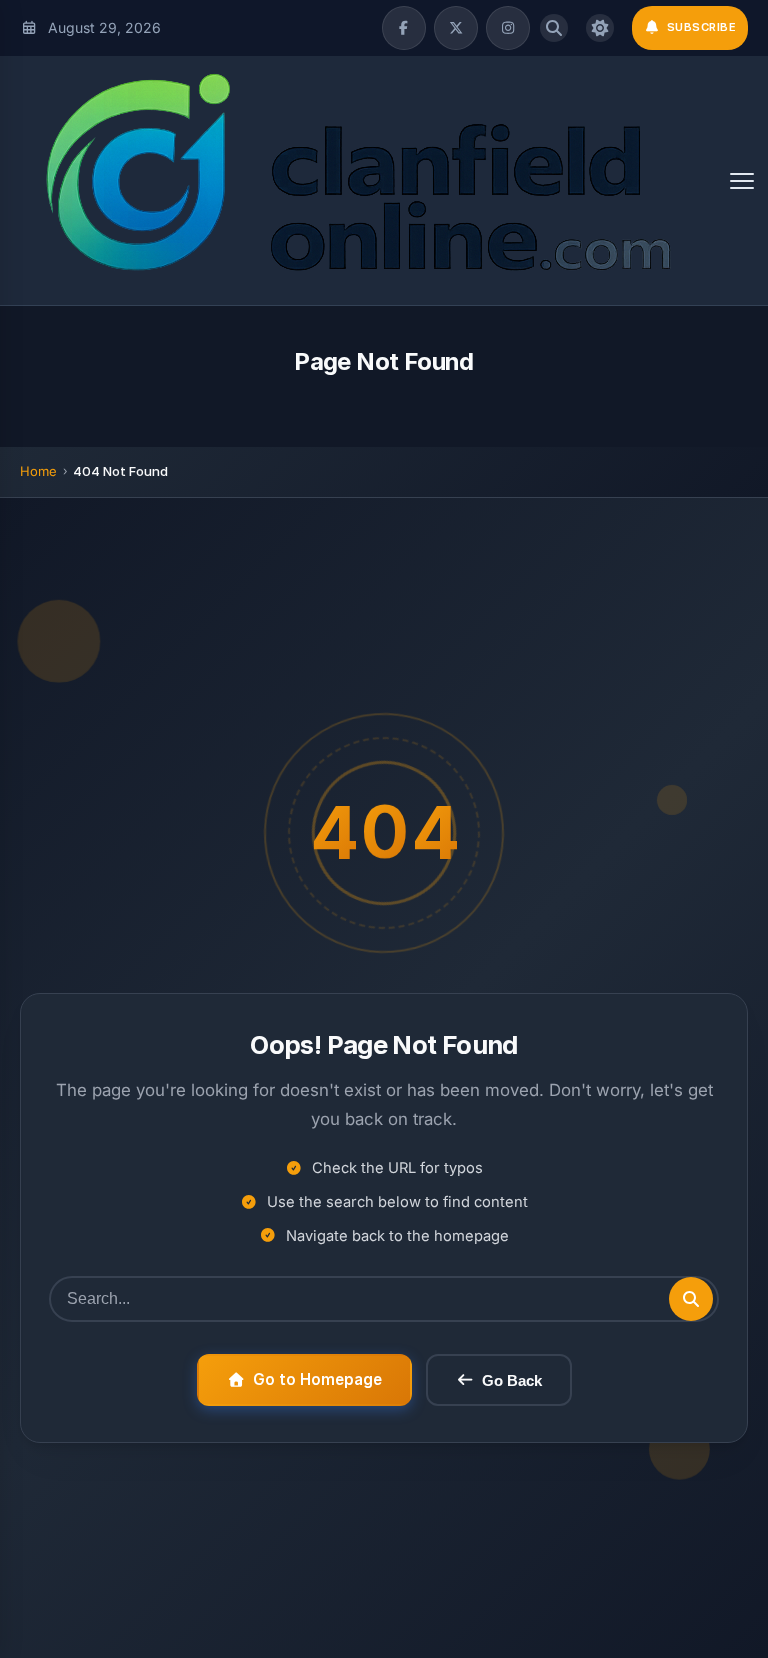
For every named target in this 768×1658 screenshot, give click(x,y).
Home (38, 471)
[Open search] (554, 28)
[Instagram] (508, 28)
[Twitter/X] (456, 28)
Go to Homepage (317, 1379)
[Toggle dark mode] (600, 28)
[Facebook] (404, 28)
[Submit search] (691, 1299)
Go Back (512, 1380)
